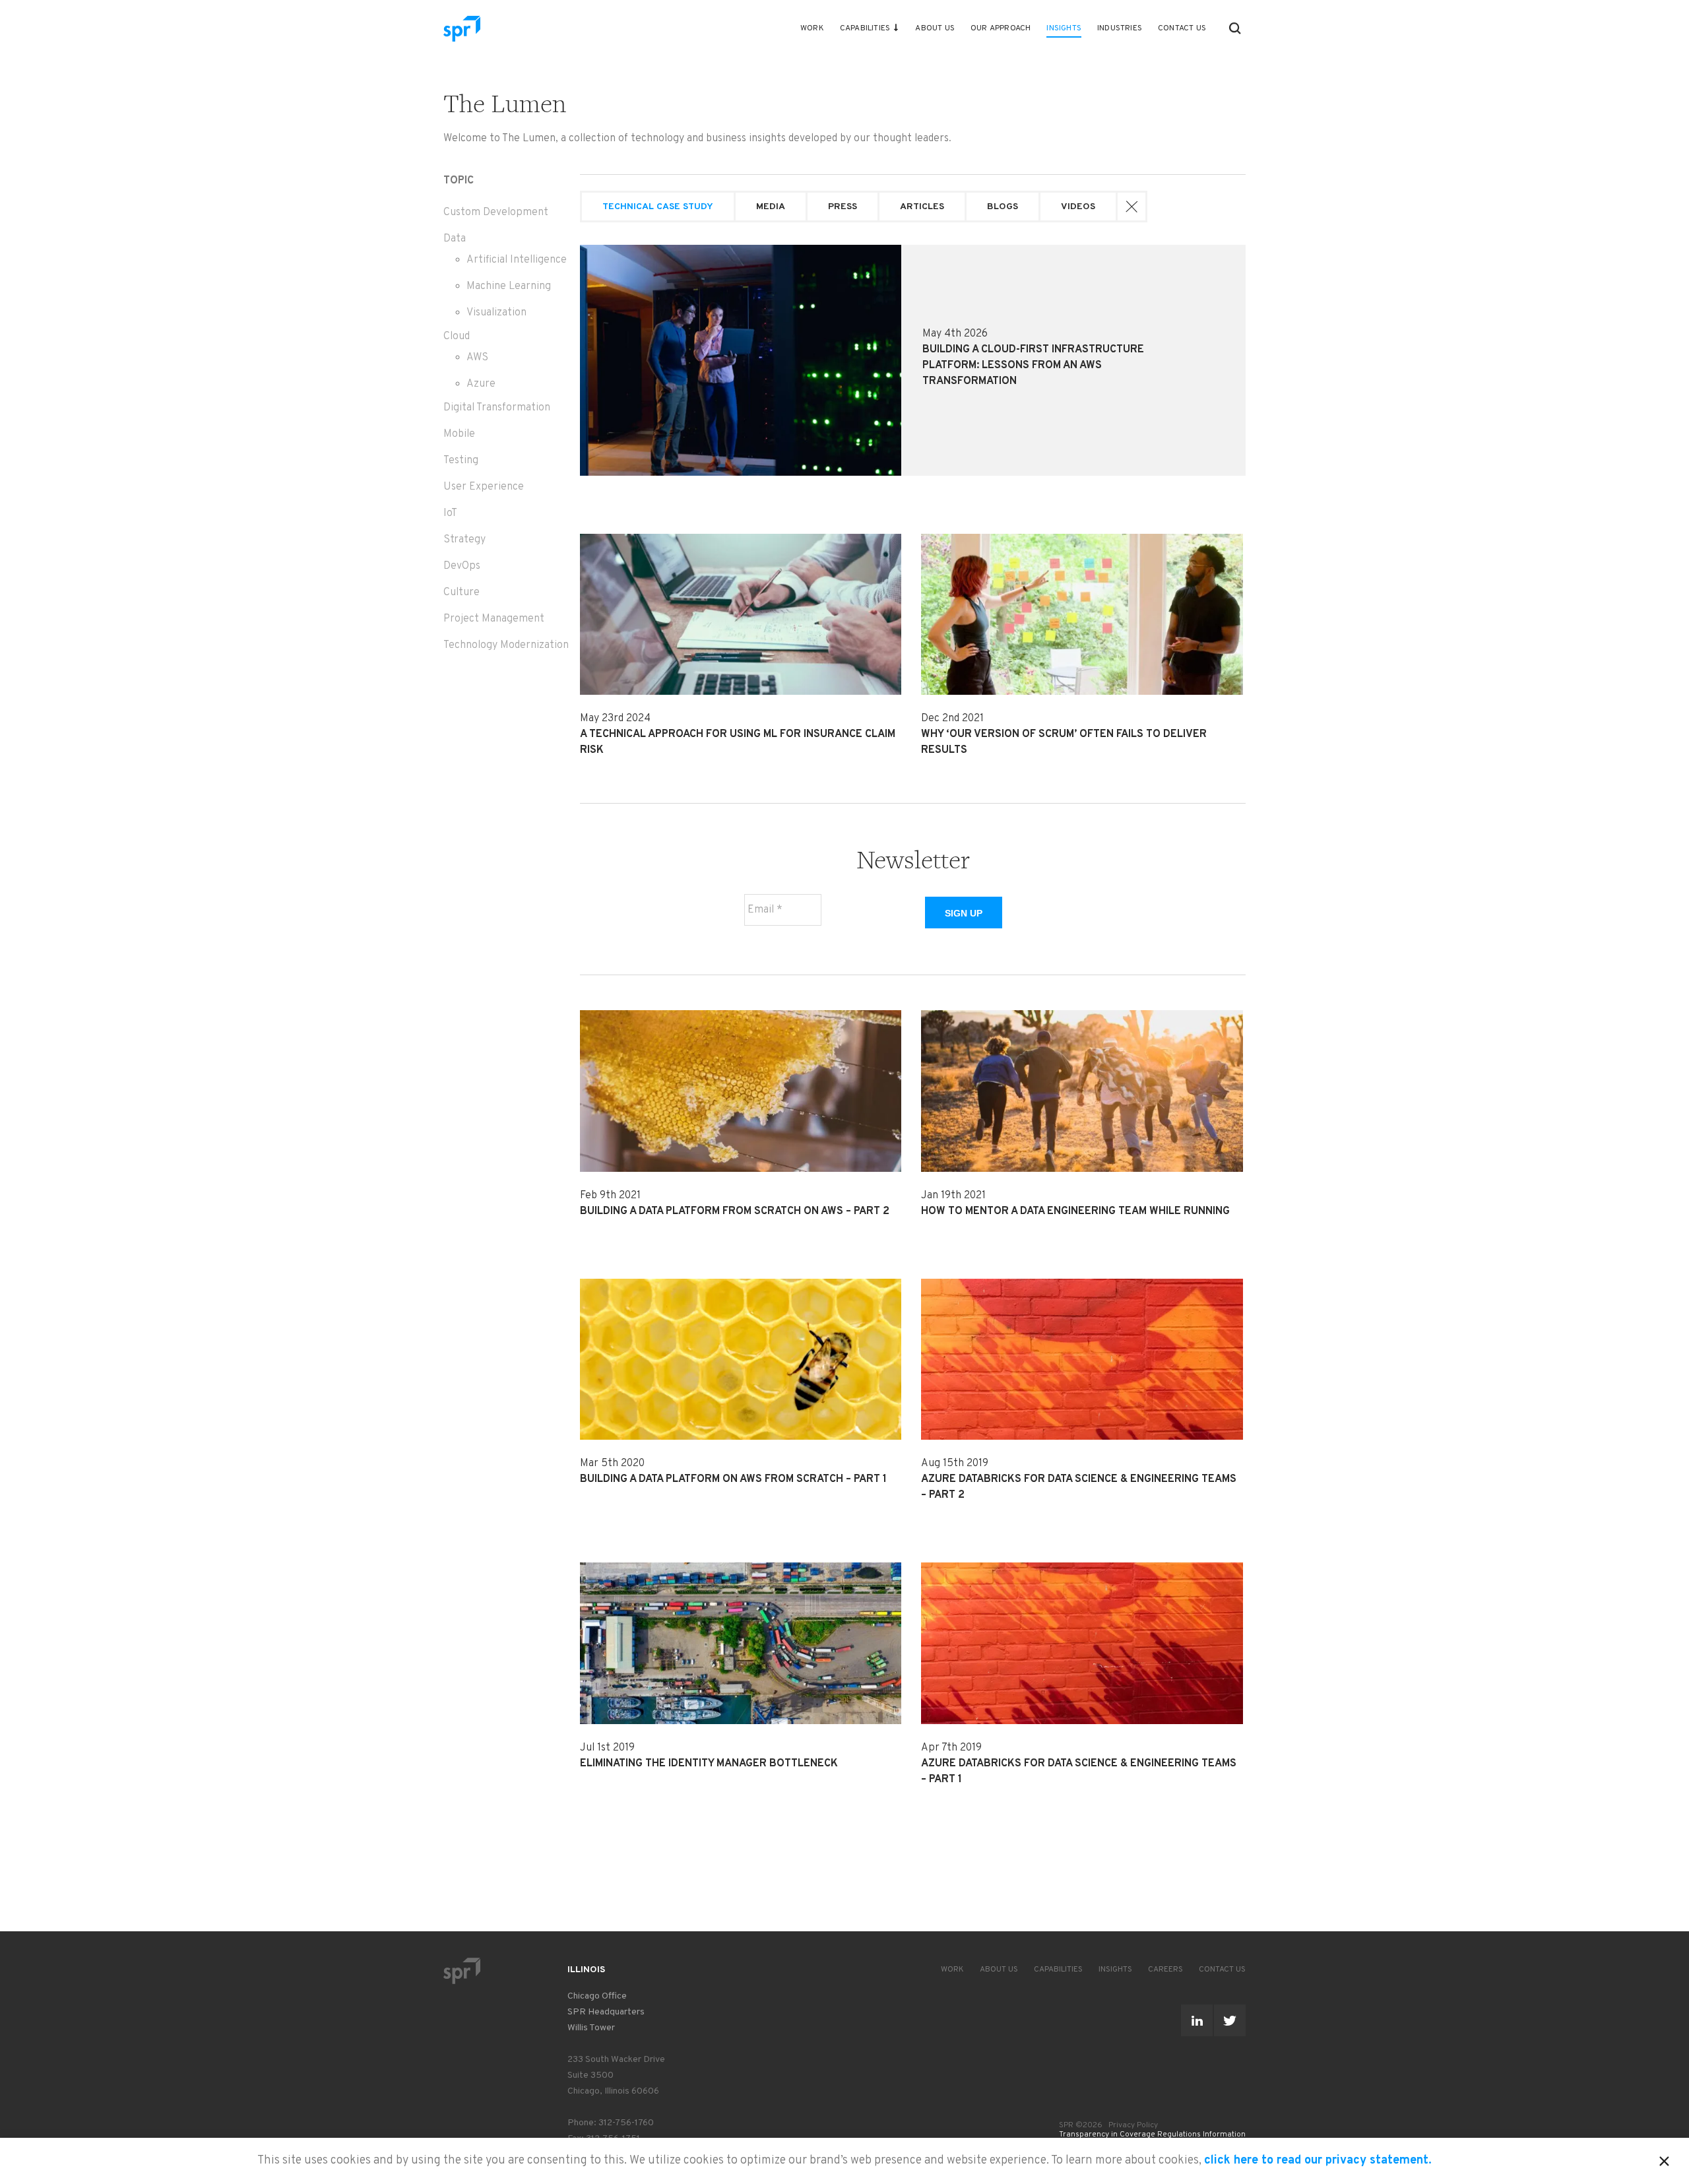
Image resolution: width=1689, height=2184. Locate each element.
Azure (481, 384)
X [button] (1664, 2159)
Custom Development (496, 212)
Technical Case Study (658, 207)
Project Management (494, 619)
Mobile (459, 434)
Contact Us (1182, 28)
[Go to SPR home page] (462, 1971)
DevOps (462, 566)
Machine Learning (509, 286)
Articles (922, 207)
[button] (1235, 28)
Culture (462, 593)
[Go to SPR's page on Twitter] (1230, 2020)
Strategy (464, 540)
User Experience (484, 487)
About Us (935, 28)
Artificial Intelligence (517, 260)
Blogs (1003, 207)
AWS (477, 358)
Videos (1078, 207)
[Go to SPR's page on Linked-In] (1197, 2020)
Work (812, 28)
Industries (1120, 28)
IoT (450, 513)
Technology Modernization (506, 645)
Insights (1064, 28)
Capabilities (865, 28)
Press (843, 207)
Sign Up (964, 913)
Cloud (457, 337)
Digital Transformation (497, 408)
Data (455, 239)
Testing (461, 461)
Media (771, 207)
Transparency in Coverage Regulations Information (1152, 2135)
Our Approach (1001, 28)
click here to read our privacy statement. (1318, 2161)
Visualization (496, 313)
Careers (1165, 1970)
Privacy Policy (1133, 2125)
